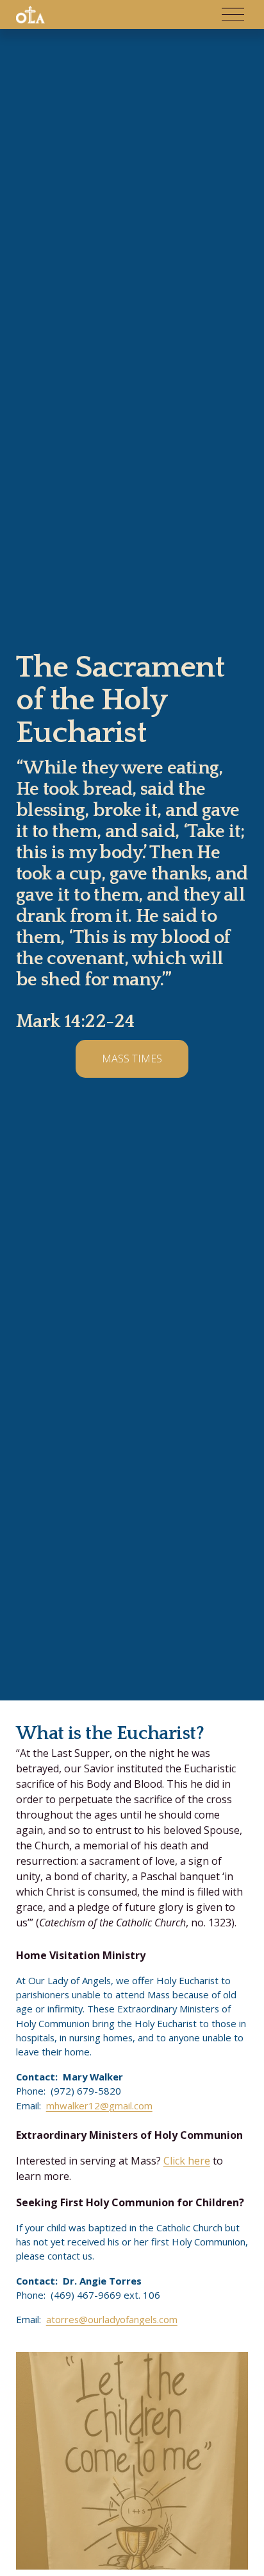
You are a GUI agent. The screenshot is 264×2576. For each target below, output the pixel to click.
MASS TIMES (132, 1059)
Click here (187, 2161)
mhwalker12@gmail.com (99, 2105)
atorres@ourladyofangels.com (112, 2319)
